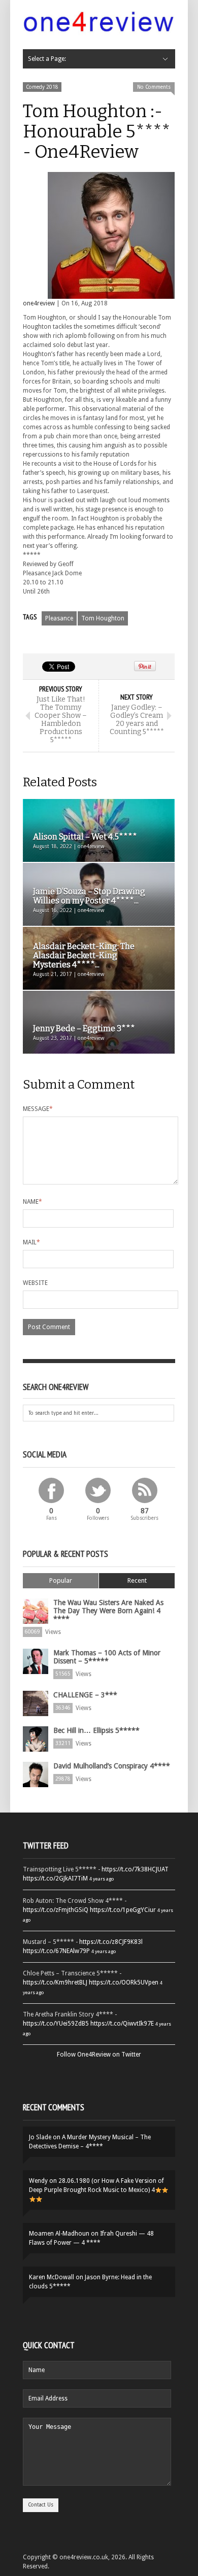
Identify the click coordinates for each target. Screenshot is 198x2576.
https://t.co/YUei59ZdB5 (56, 2024)
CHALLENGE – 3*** (85, 1695)
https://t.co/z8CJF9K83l (111, 1942)
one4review (39, 303)
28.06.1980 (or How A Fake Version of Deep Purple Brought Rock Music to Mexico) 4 (96, 2185)
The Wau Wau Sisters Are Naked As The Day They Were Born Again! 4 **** (108, 1611)
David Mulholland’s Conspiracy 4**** (112, 1766)
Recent (137, 1580)
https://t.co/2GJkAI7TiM (55, 1878)
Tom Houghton (103, 618)
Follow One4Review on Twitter (99, 2055)
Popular (61, 1580)
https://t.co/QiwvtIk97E (122, 2024)
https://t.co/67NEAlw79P (56, 1951)
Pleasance (59, 618)
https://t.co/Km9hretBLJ (55, 1982)
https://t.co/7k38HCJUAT (135, 1869)
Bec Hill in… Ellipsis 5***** (96, 1730)
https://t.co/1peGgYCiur (123, 1910)
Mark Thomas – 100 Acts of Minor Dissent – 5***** (107, 1657)
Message (38, 1109)
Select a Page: (47, 59)
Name (32, 1202)
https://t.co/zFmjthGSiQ (56, 1910)
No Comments (154, 87)
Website (35, 1283)
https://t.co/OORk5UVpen (124, 1982)
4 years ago (102, 1879)
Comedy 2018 (42, 87)
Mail (31, 1242)
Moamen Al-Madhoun (59, 2234)
